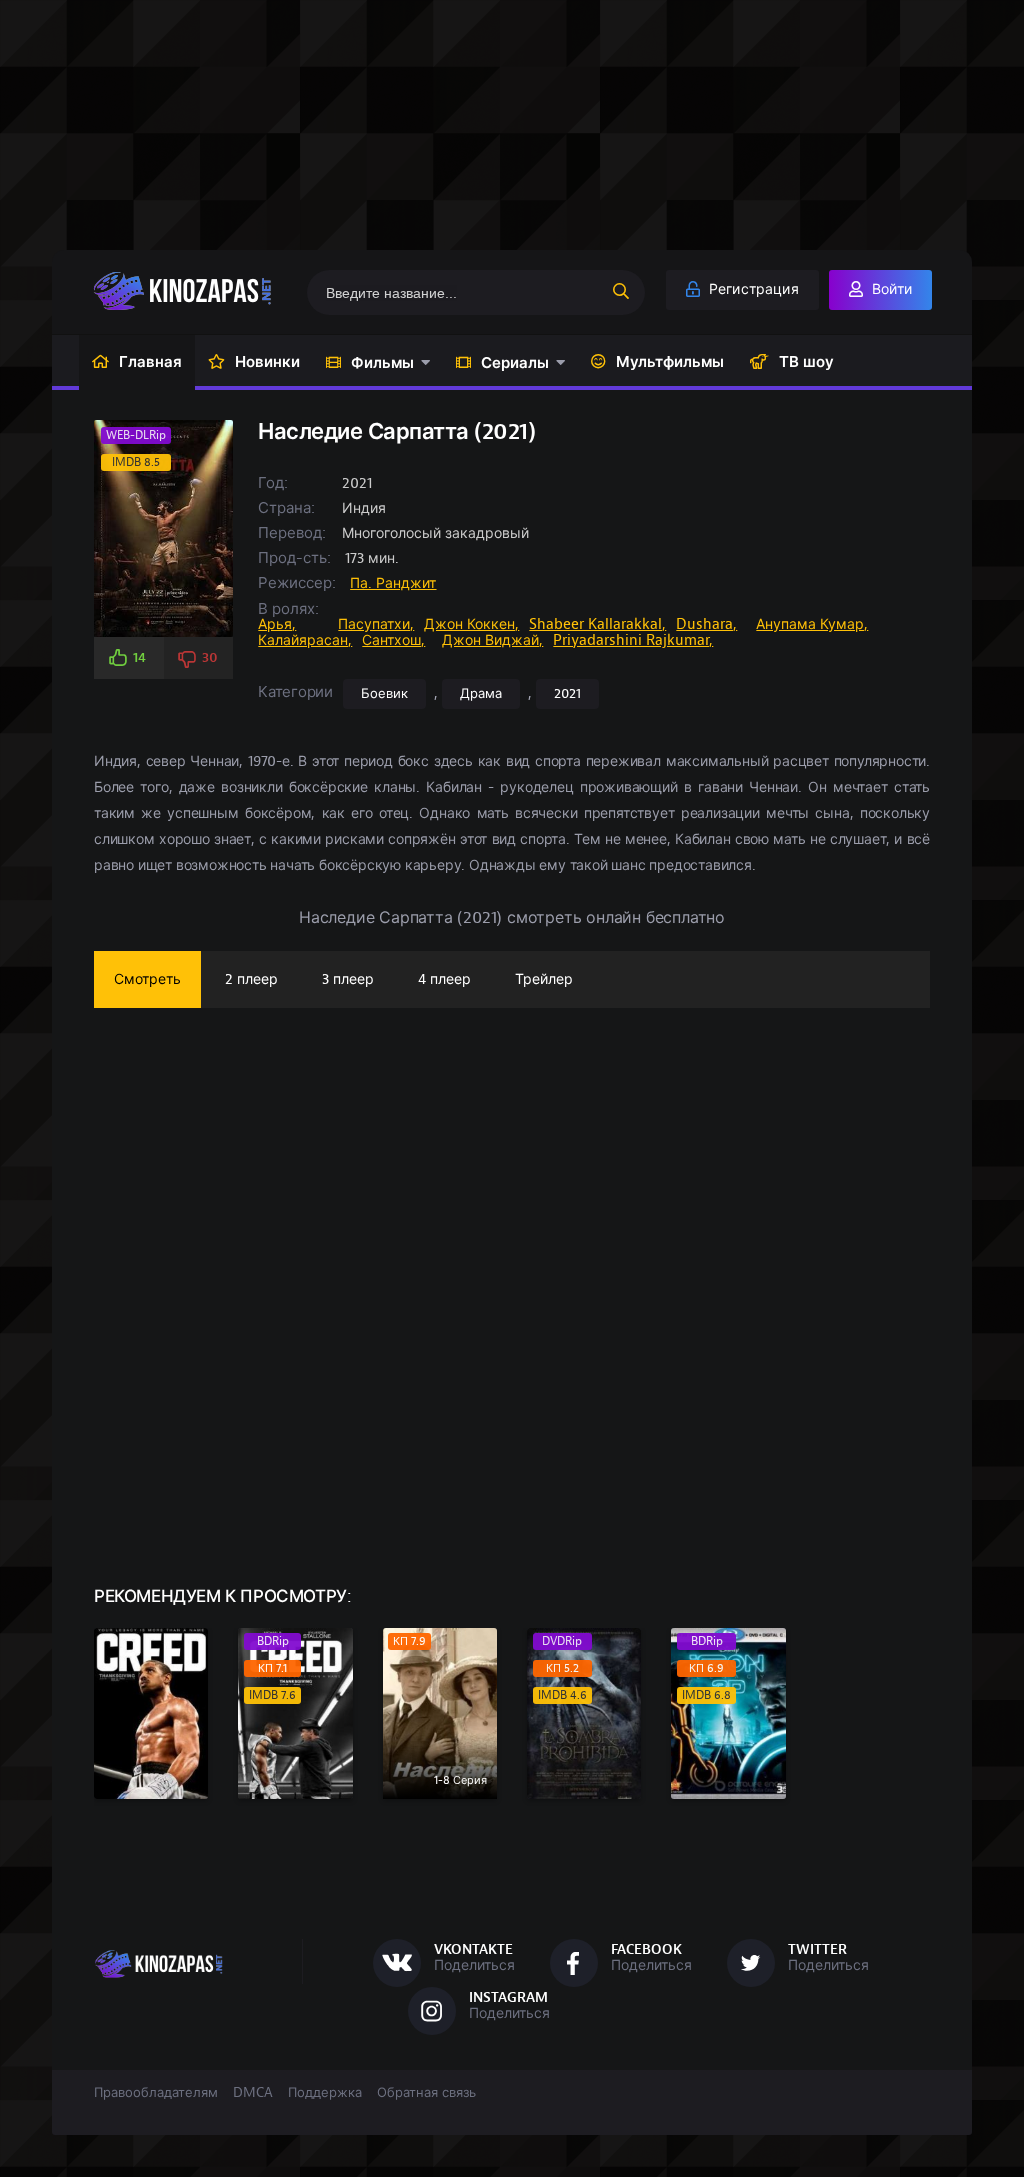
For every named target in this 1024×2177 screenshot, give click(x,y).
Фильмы (382, 363)
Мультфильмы (670, 362)
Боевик (384, 694)
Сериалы (515, 363)
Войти (890, 289)
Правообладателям (156, 2093)
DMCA (253, 2093)
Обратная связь (426, 2093)
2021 (567, 694)
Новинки (267, 362)
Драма (481, 694)
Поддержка (325, 2093)
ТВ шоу (806, 362)
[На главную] (189, 291)
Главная (150, 362)
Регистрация (752, 289)
